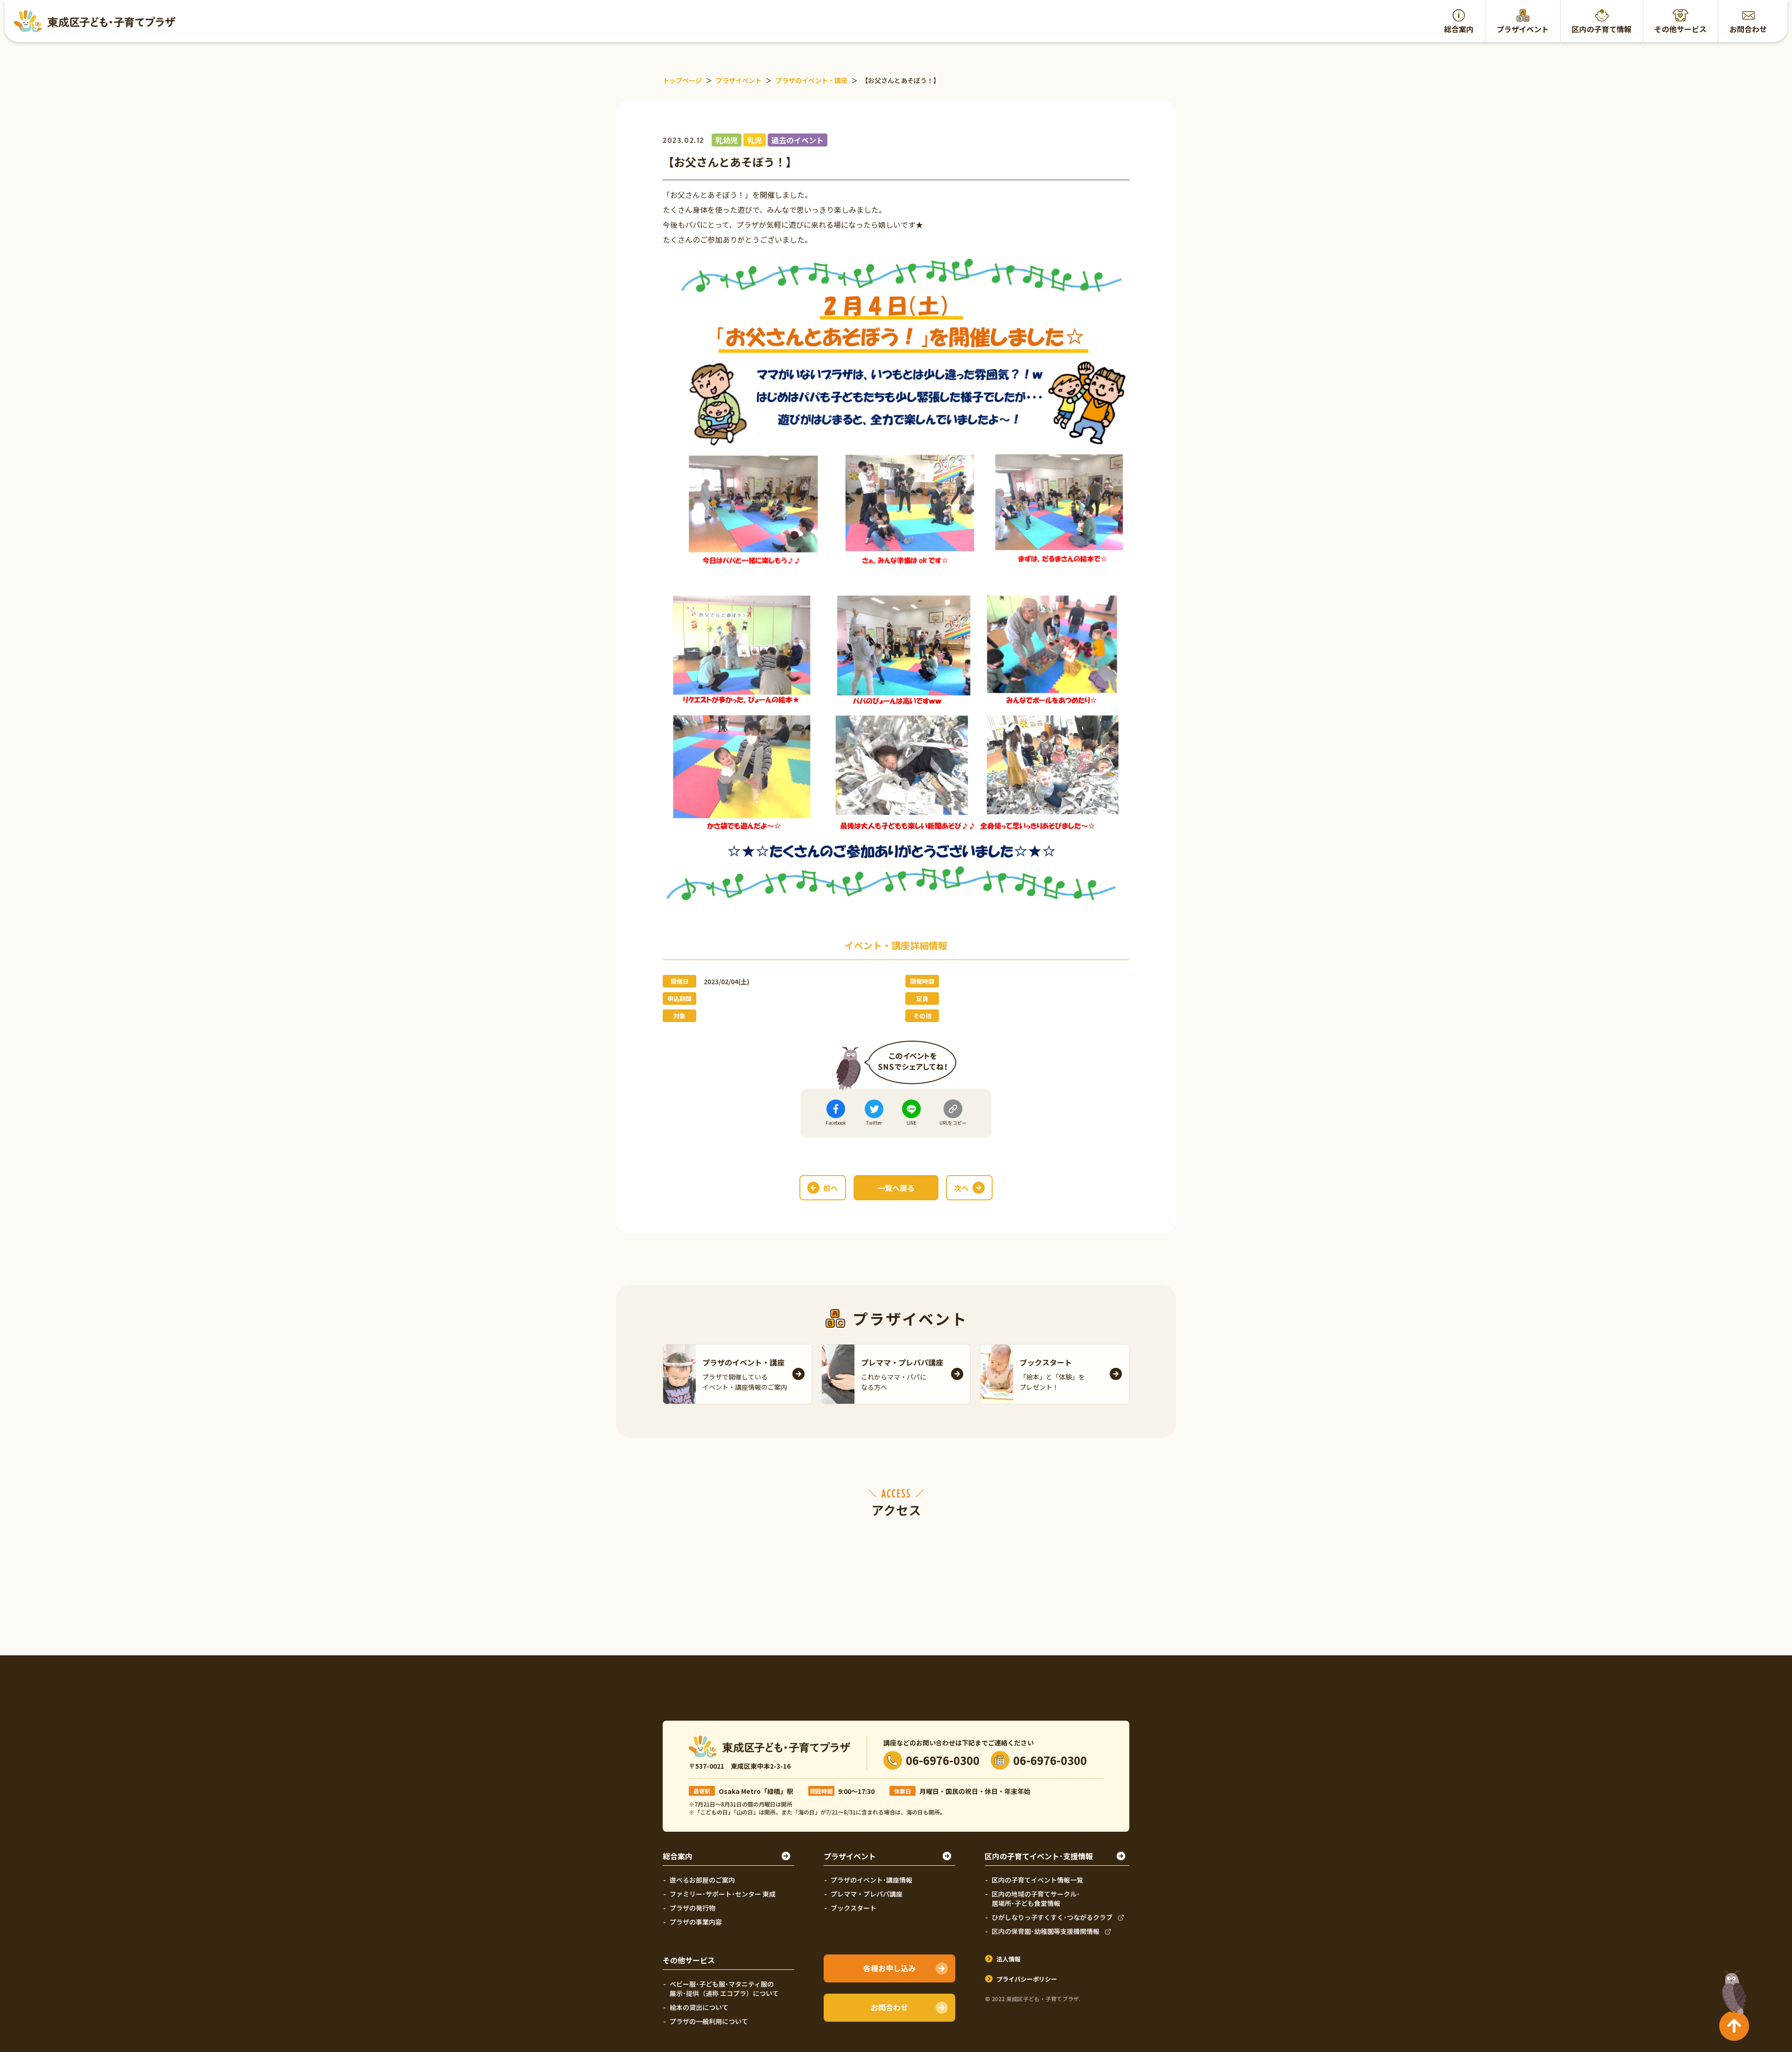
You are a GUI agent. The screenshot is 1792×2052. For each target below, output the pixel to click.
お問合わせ (1748, 29)
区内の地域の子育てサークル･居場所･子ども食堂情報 (1036, 1898)
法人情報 (1008, 1959)
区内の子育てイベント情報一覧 (1037, 1880)
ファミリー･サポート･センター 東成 (723, 1894)
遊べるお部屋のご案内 (702, 1880)
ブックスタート (854, 1908)
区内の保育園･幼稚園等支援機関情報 (1046, 1931)
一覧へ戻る (896, 1188)
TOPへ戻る (1732, 1989)
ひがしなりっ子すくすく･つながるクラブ (1052, 1917)
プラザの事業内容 (696, 1922)
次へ (961, 1188)
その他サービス (1680, 29)
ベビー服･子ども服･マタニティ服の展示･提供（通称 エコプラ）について (724, 1989)
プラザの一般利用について (709, 2021)
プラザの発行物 (693, 1908)
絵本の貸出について (699, 2007)
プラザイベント (1523, 29)
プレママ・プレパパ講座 (867, 1894)
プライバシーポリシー (1027, 1979)
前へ (831, 1188)
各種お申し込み (889, 1968)
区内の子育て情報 (1602, 29)
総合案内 (1459, 29)
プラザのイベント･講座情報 (871, 1880)
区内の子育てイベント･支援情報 (1039, 1856)
